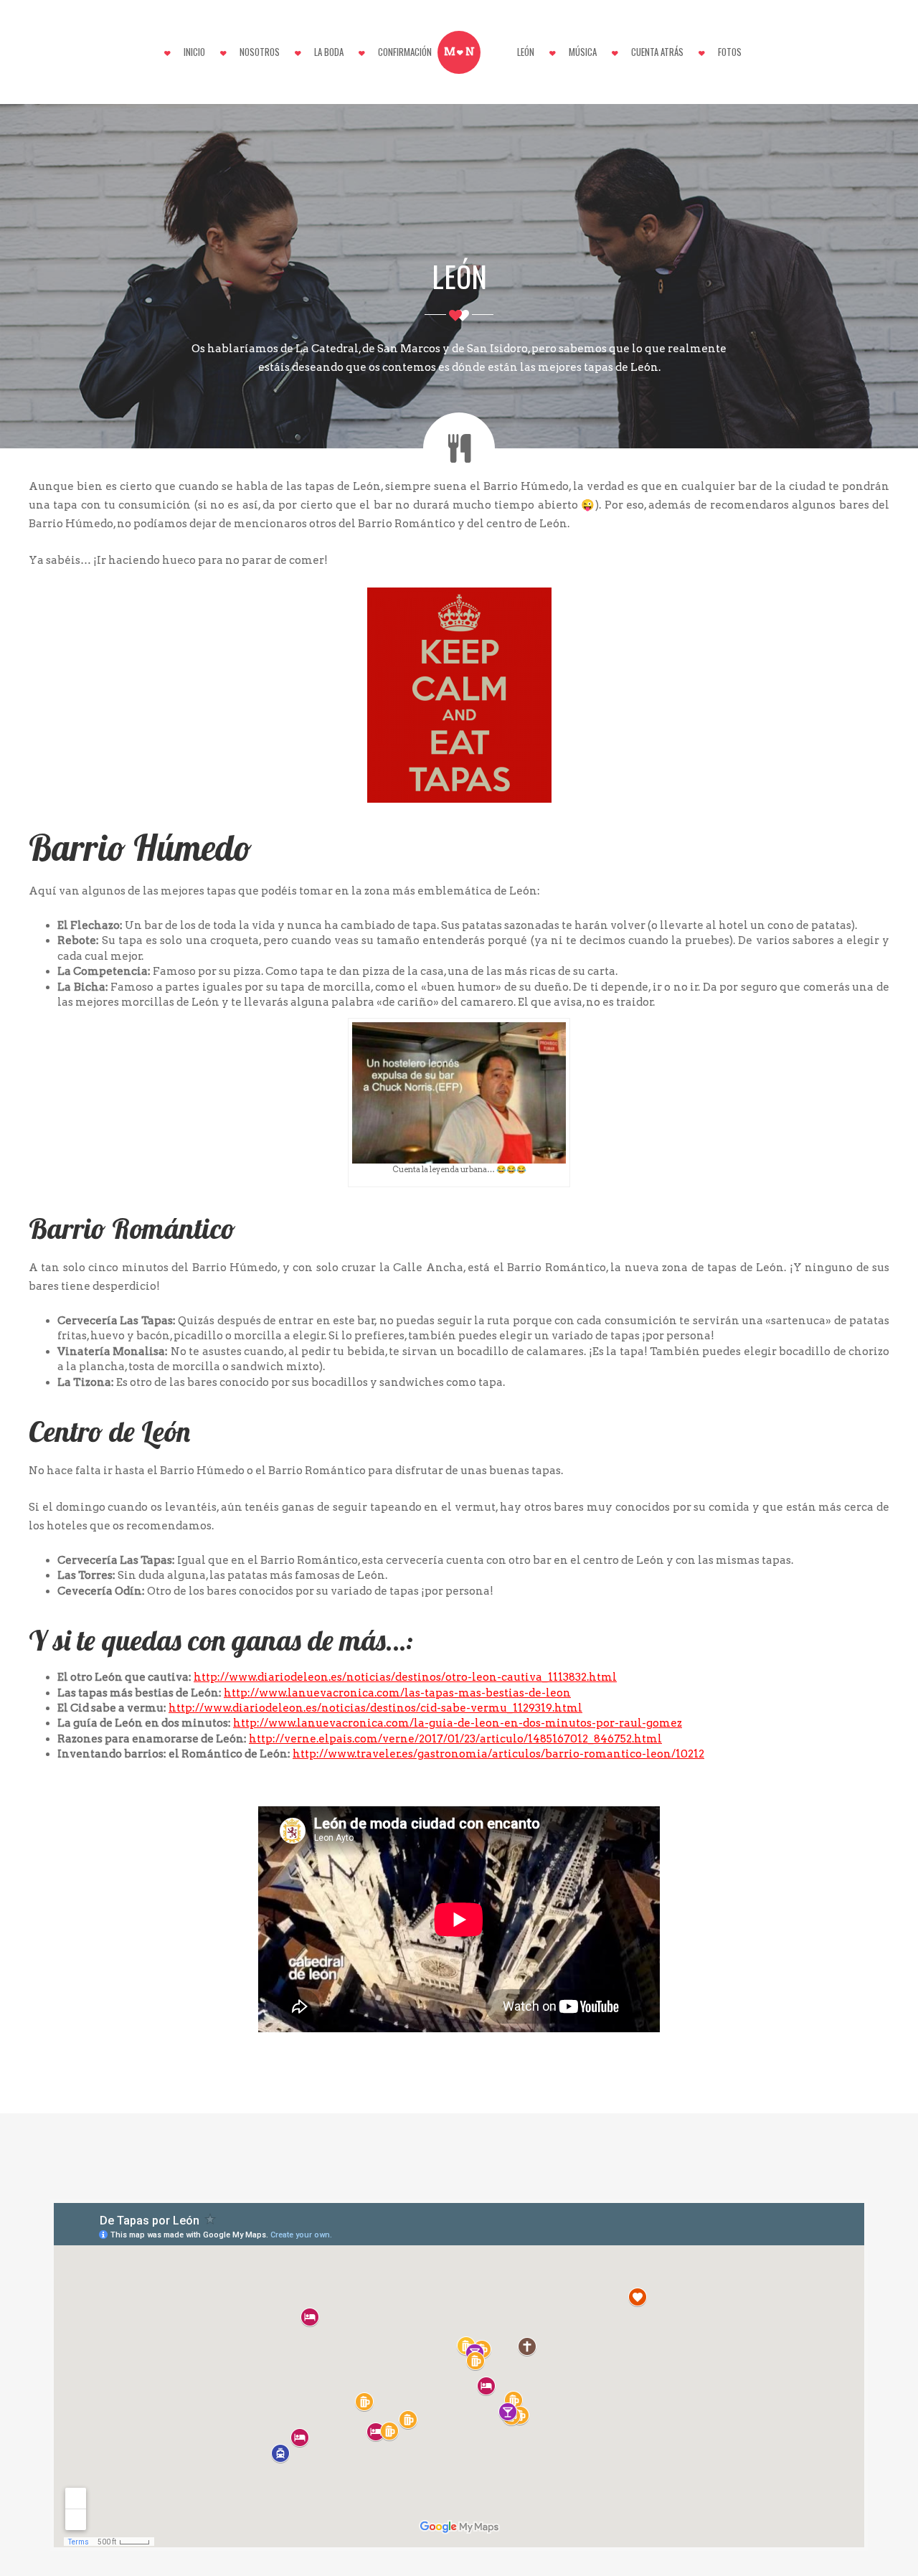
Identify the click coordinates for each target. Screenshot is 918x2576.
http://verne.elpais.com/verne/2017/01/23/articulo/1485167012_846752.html (455, 1739)
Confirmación (405, 52)
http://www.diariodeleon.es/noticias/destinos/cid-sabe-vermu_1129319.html (375, 1708)
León (526, 52)
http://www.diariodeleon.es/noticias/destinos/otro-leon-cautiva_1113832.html (405, 1677)
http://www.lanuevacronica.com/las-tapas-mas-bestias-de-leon (397, 1693)
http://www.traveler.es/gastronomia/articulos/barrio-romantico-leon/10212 (498, 1754)
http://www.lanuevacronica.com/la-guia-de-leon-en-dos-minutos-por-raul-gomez (458, 1723)
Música (583, 52)
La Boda (329, 52)
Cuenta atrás (657, 52)
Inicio (194, 52)
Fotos (730, 52)
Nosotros (260, 52)
